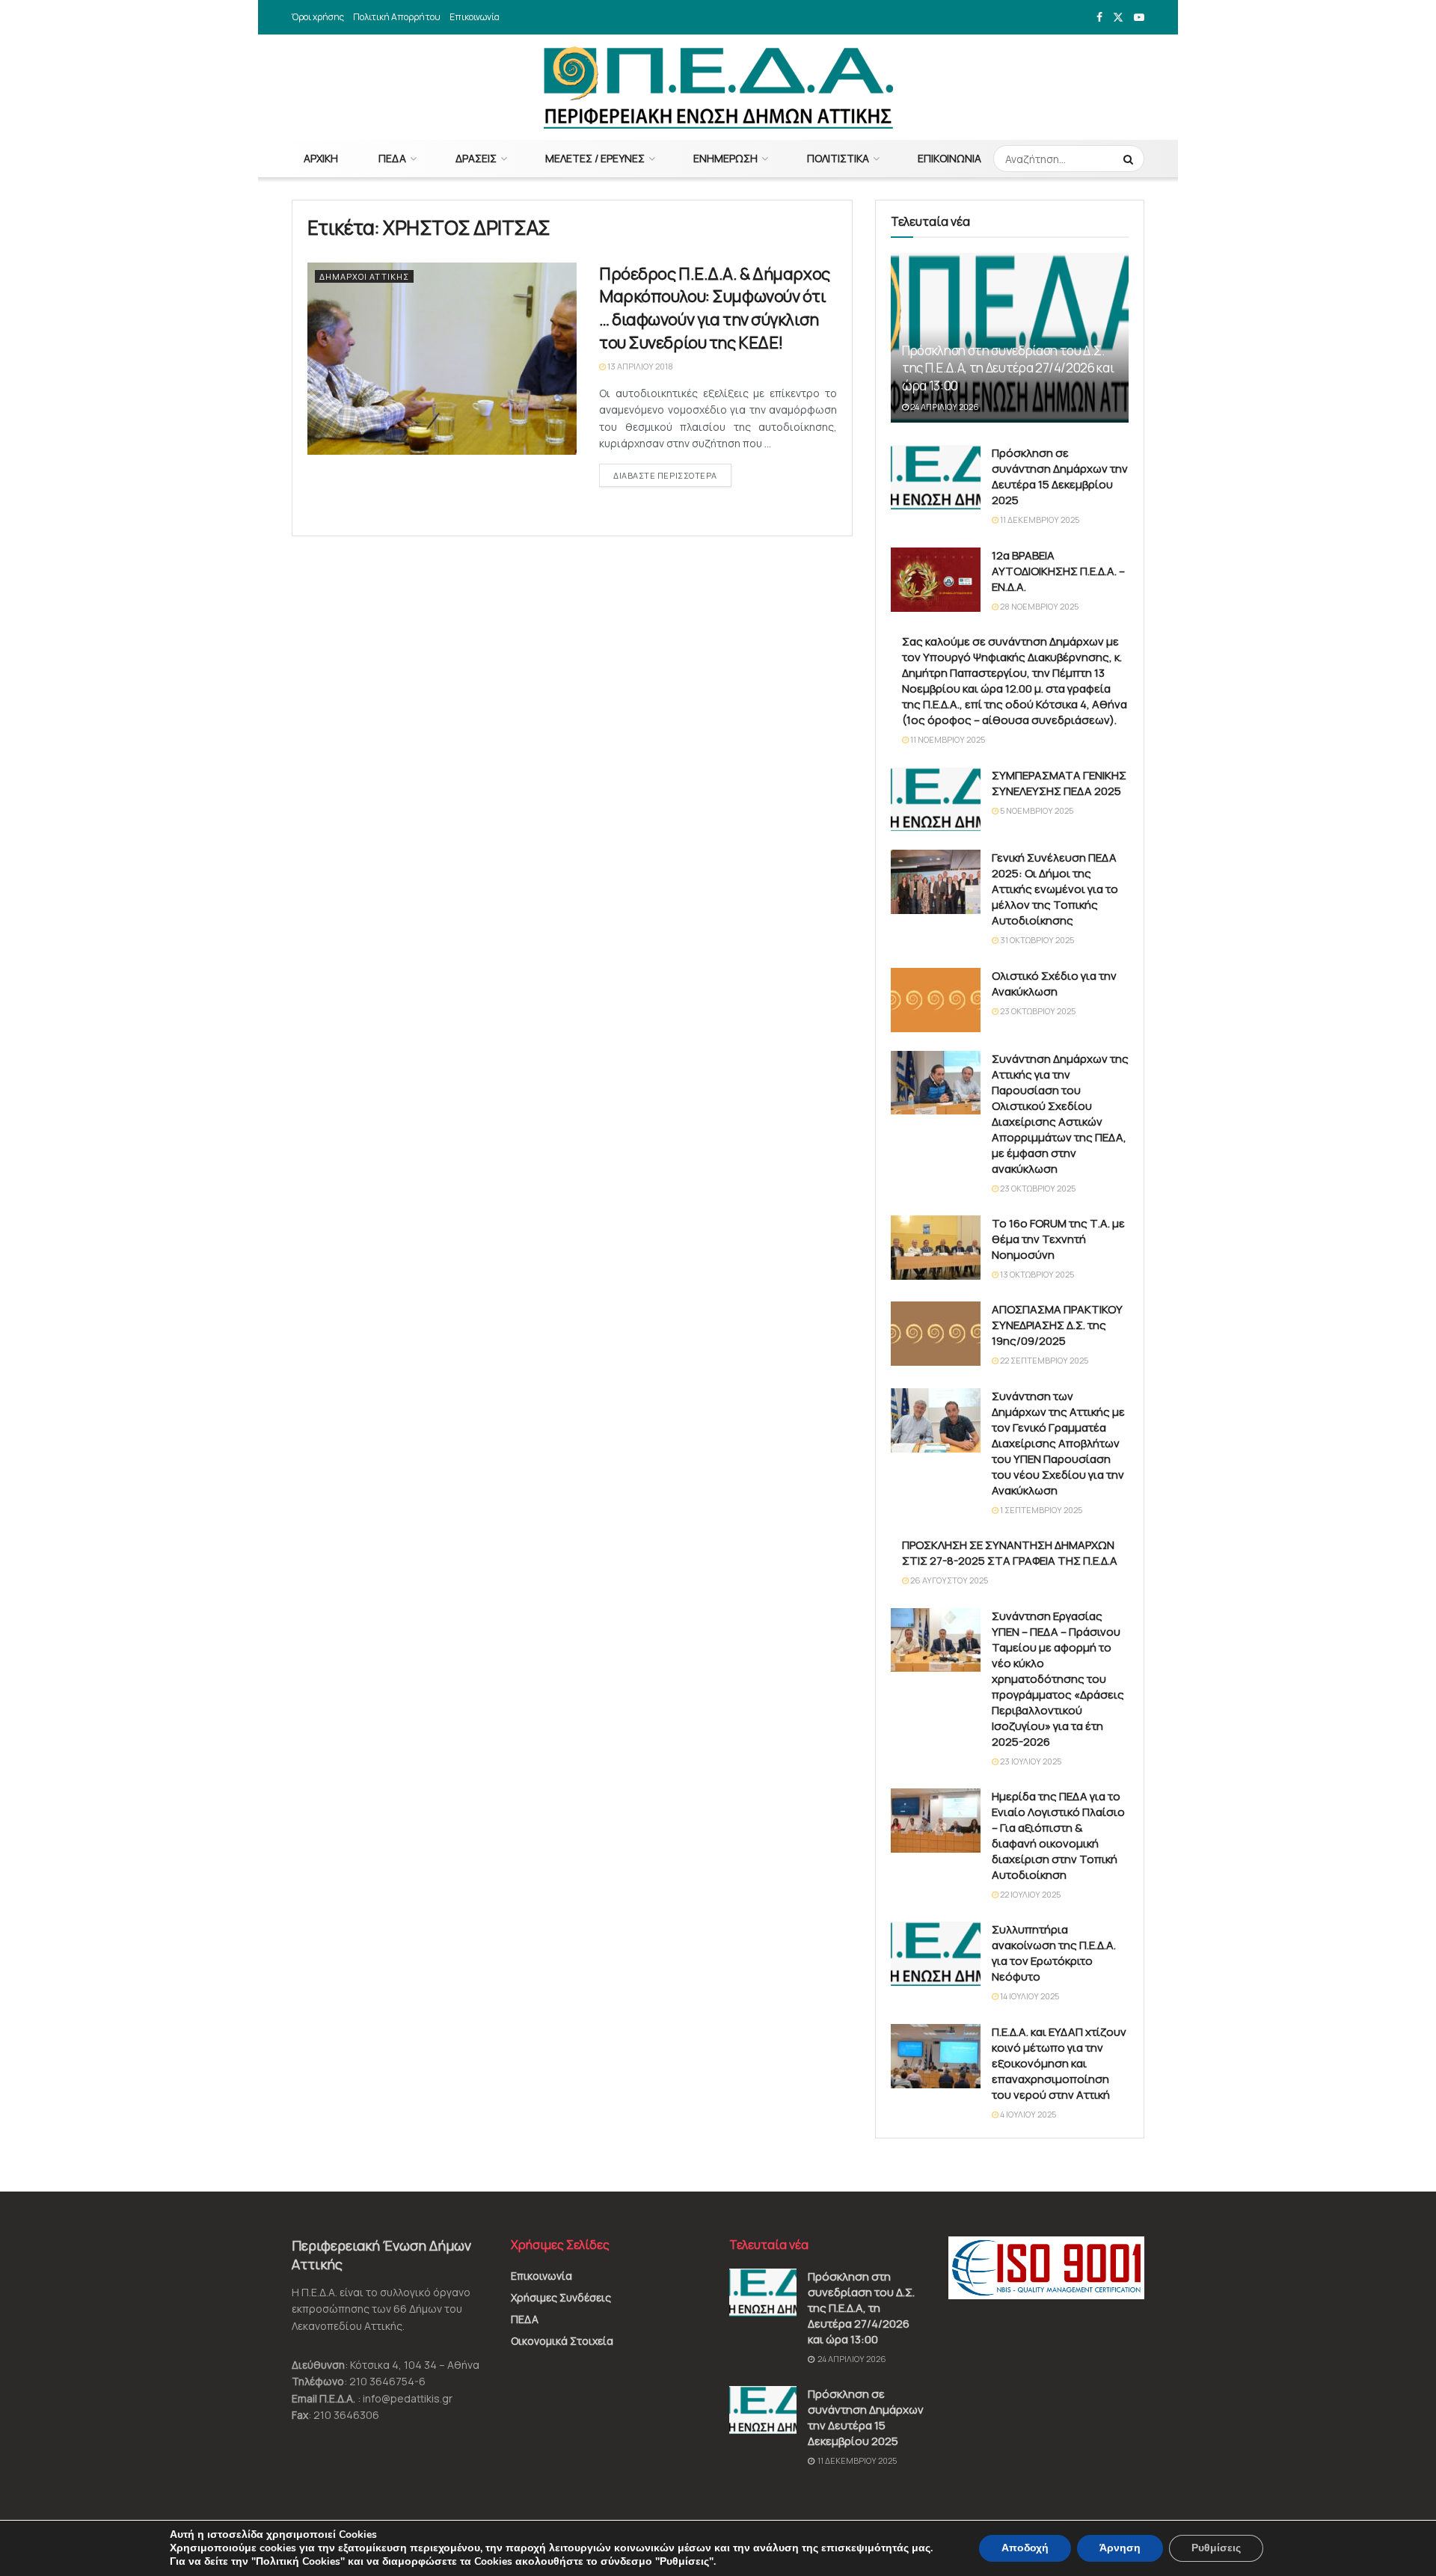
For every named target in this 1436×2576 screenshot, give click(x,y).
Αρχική (321, 158)
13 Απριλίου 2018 (639, 366)
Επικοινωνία (475, 17)
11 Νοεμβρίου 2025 (947, 739)
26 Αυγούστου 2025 (948, 1580)
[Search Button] (1130, 159)
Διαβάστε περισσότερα (672, 475)
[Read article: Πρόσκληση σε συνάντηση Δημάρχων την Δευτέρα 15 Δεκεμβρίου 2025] (936, 477)
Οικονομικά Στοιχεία (562, 2341)
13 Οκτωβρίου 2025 (1036, 1274)
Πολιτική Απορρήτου (397, 17)
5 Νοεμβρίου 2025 (1036, 810)
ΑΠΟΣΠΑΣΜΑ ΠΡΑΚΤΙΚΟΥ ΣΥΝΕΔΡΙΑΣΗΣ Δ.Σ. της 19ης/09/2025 (1057, 1325)
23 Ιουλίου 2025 (1030, 1761)
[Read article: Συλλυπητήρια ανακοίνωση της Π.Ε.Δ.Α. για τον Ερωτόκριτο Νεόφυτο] (936, 1954)
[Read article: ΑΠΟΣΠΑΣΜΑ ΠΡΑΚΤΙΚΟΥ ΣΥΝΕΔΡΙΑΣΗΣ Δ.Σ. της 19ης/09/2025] (936, 1334)
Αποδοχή (1025, 2548)
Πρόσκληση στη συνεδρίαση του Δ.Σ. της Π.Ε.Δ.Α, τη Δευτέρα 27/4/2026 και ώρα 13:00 (1008, 368)
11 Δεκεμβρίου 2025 (1039, 519)
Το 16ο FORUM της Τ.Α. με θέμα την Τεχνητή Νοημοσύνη (1058, 1239)
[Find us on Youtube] (1139, 18)
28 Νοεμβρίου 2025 (1038, 606)
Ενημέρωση (725, 158)
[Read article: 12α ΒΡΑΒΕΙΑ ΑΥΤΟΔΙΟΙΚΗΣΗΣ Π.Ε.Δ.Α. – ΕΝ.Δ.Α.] (936, 580)
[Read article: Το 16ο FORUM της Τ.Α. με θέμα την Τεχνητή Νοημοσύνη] (936, 1248)
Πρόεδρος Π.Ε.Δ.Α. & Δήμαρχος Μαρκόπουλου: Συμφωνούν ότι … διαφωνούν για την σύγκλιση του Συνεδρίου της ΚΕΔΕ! (715, 308)
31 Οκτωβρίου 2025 (1036, 940)
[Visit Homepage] (718, 88)
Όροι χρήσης (318, 17)
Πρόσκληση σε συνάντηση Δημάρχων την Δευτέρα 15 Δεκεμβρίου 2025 (1060, 476)
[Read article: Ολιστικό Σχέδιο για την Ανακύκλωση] (936, 1000)
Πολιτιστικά (838, 158)
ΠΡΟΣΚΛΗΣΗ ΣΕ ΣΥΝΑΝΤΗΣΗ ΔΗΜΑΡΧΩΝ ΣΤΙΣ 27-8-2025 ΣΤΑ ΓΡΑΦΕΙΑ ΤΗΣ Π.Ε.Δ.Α (1010, 1553)
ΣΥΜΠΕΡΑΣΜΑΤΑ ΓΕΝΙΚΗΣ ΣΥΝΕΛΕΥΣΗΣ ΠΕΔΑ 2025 (1059, 783)
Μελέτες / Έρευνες (595, 158)
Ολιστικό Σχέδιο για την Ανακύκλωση (1054, 984)
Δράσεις (476, 158)
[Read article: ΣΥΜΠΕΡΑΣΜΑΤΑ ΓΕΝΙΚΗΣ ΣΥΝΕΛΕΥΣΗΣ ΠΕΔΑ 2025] (936, 800)
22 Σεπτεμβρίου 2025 (1043, 1360)
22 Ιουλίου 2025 (1030, 1894)
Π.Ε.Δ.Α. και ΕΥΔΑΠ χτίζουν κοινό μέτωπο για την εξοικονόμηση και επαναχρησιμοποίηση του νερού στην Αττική (1059, 2063)
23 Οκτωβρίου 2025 (1037, 1011)
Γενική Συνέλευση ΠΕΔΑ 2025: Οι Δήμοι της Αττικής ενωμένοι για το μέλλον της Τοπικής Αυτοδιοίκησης (1055, 889)
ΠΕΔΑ (392, 158)
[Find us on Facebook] (1099, 18)
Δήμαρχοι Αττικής (364, 276)
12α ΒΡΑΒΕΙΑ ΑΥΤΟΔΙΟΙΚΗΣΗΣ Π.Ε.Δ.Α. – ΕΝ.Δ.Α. (1058, 571)
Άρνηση (1120, 2548)
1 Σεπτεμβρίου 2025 (1040, 1510)
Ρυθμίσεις (1216, 2548)
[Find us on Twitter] (1118, 18)
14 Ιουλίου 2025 (1029, 1996)
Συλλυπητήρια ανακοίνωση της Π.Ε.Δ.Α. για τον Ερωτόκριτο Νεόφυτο (1054, 1953)
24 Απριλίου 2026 (944, 407)
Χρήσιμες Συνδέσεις (561, 2297)
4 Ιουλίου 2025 (1027, 2114)
